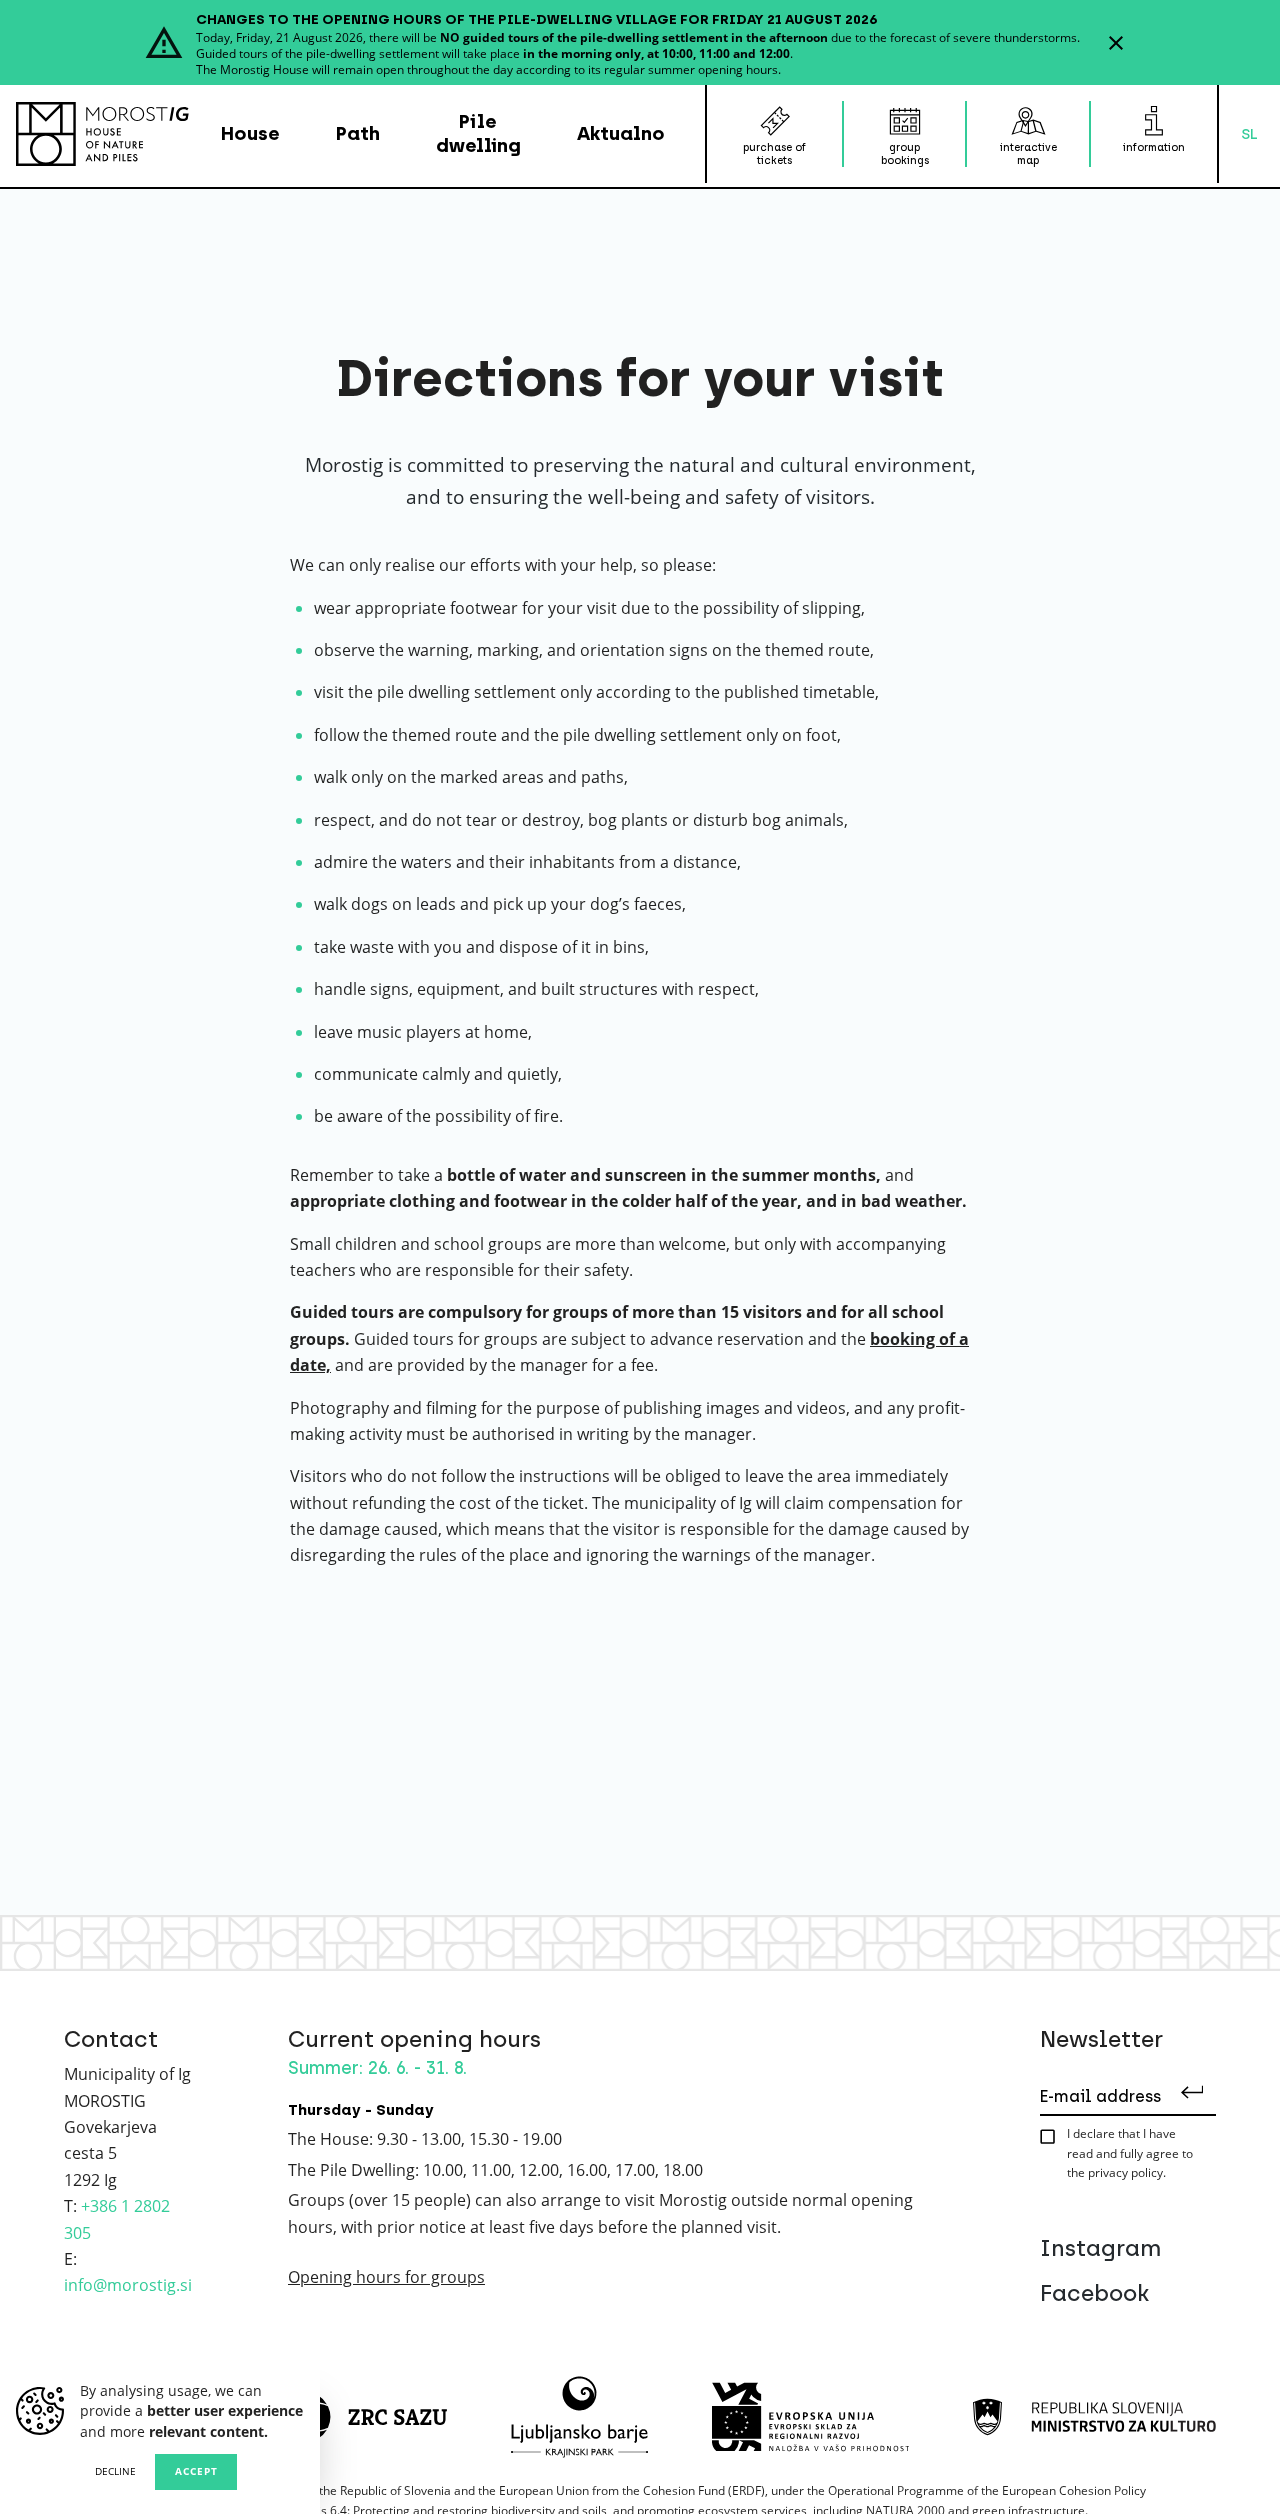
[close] (1116, 42)
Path (358, 133)
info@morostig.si (128, 2285)
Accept (196, 2471)
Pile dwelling (478, 133)
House (250, 133)
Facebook (1094, 2293)
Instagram (1100, 2248)
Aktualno (621, 133)
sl (1249, 134)
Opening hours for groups (386, 2277)
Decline (115, 2471)
